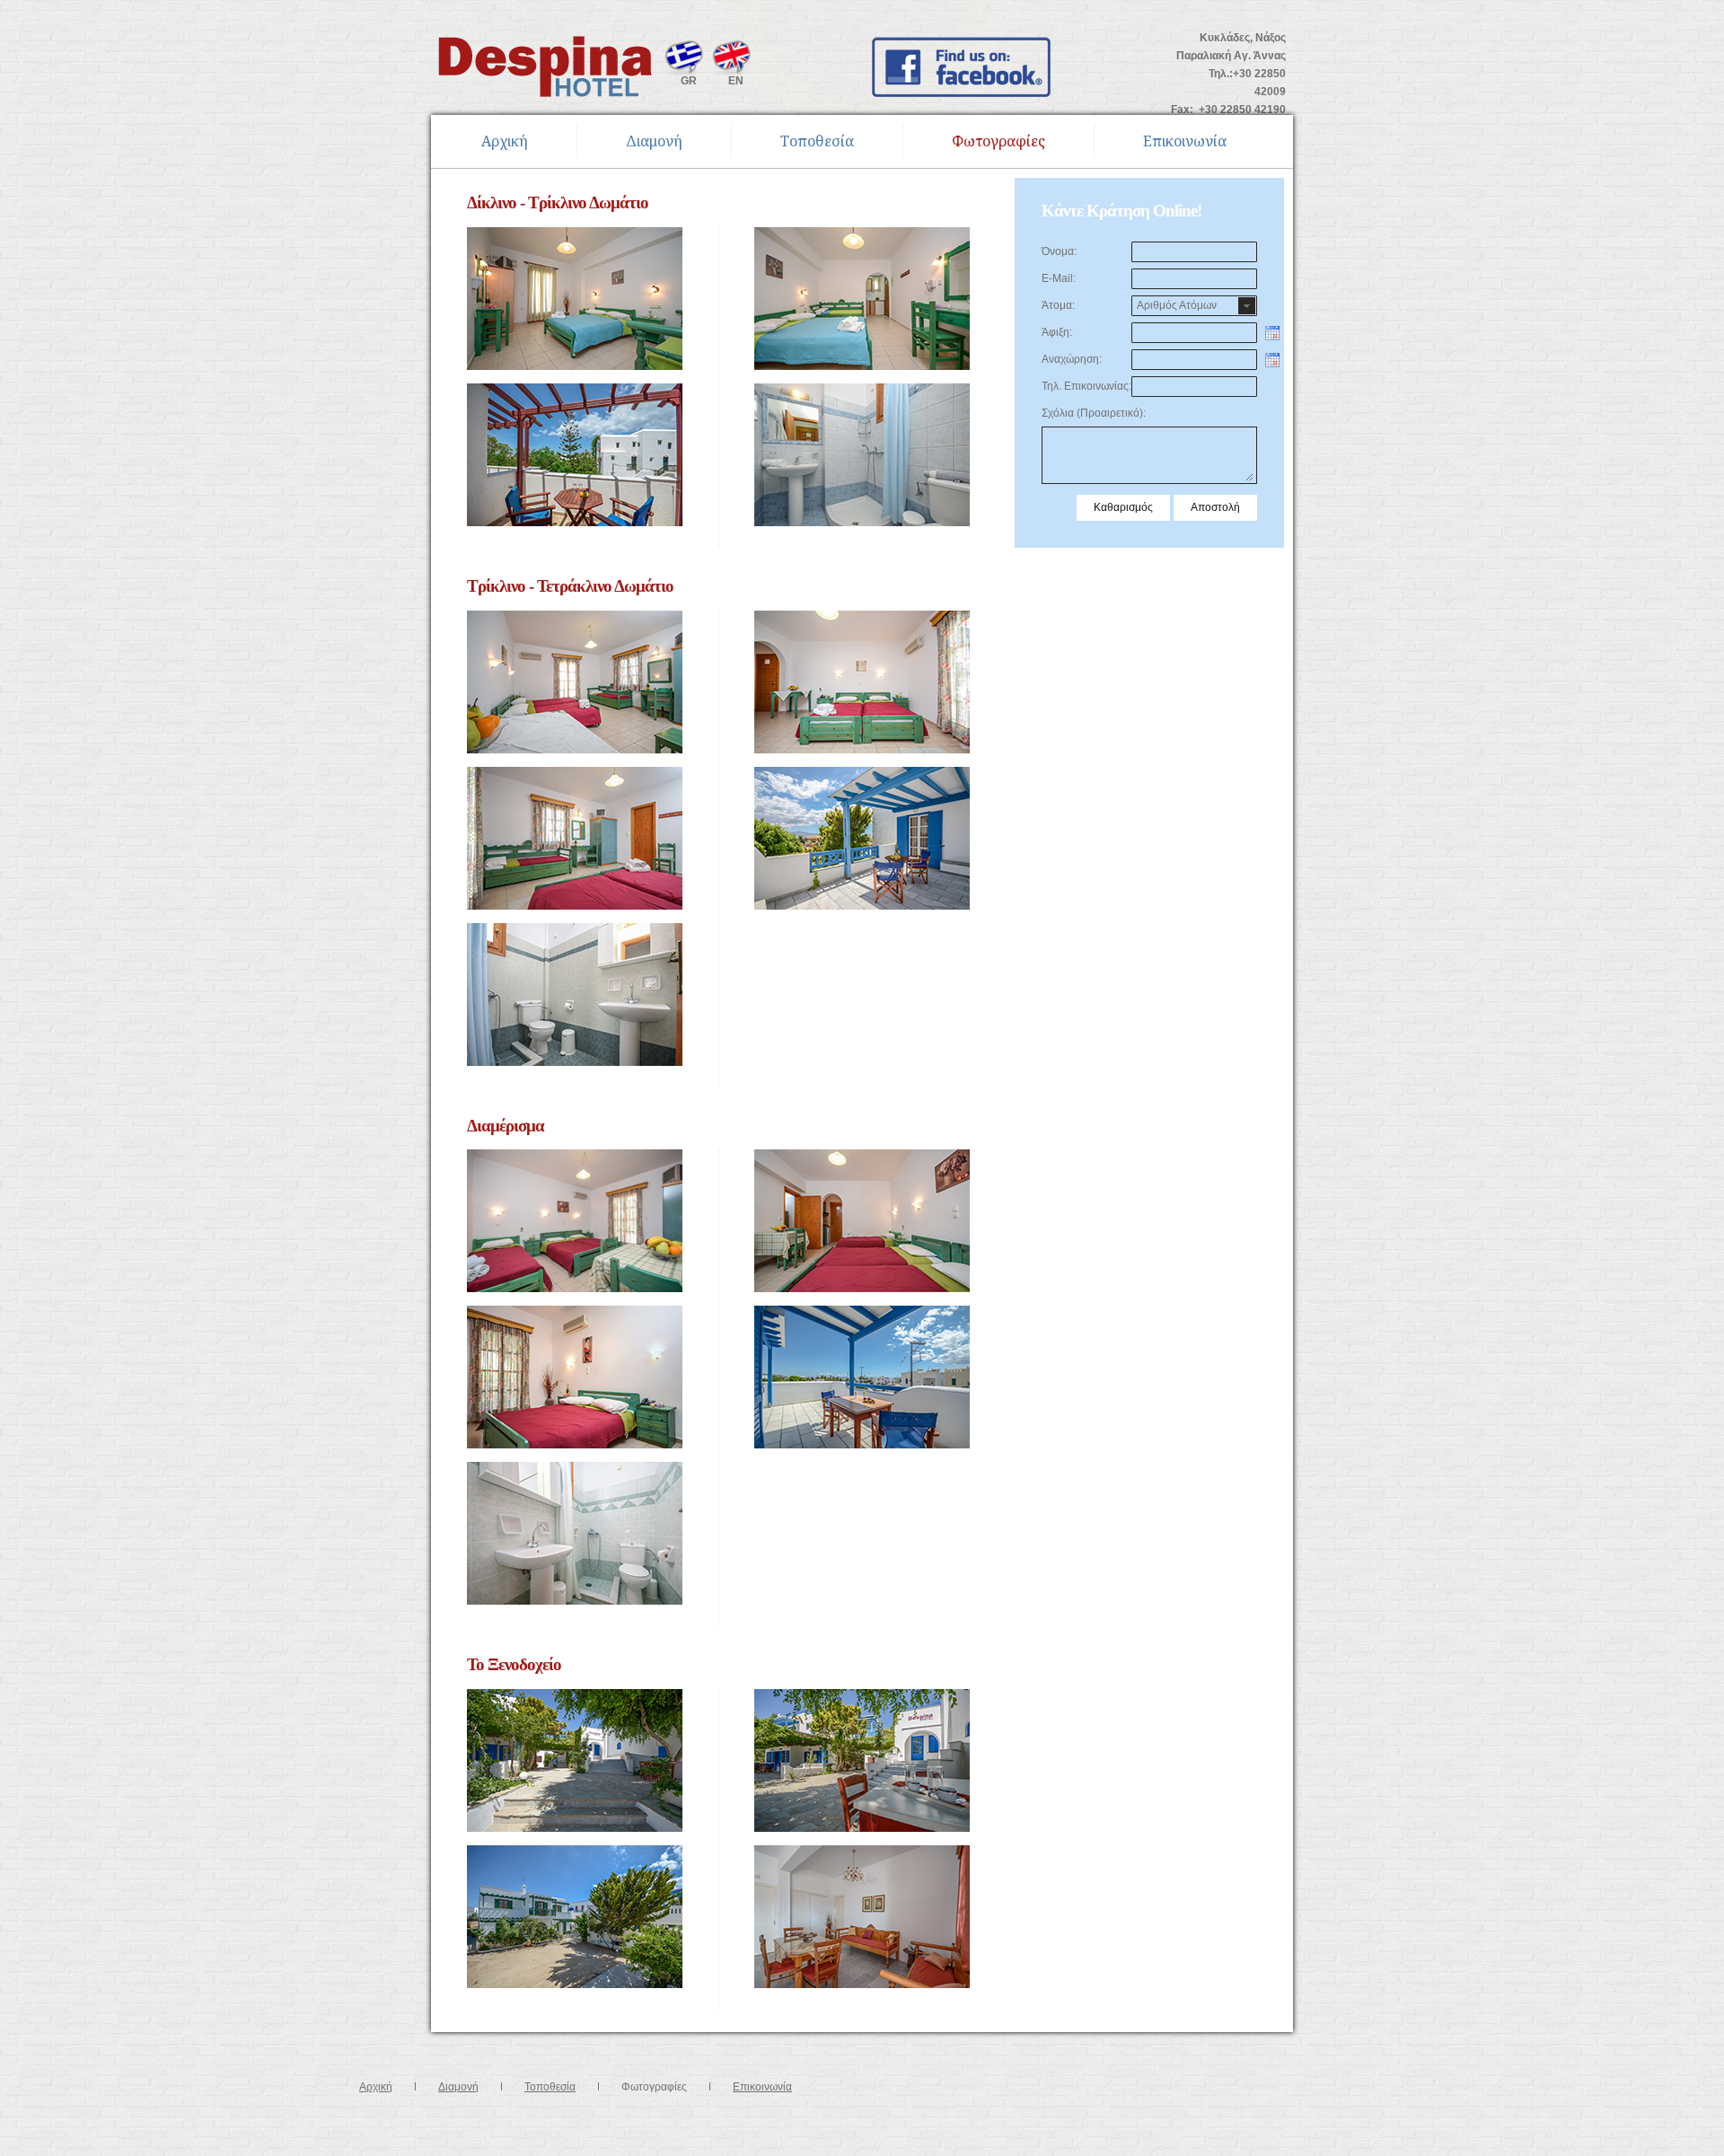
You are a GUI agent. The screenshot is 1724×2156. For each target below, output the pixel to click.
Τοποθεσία (817, 141)
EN (736, 81)
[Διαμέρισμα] (575, 1158)
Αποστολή (1215, 507)
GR (689, 81)
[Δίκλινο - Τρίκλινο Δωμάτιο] (575, 236)
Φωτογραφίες (998, 141)
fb (961, 67)
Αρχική (505, 141)
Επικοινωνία (1185, 141)
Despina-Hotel (546, 66)
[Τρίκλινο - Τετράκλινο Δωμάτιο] (575, 620)
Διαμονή (654, 141)
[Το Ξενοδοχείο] (575, 1698)
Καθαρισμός (1123, 507)
